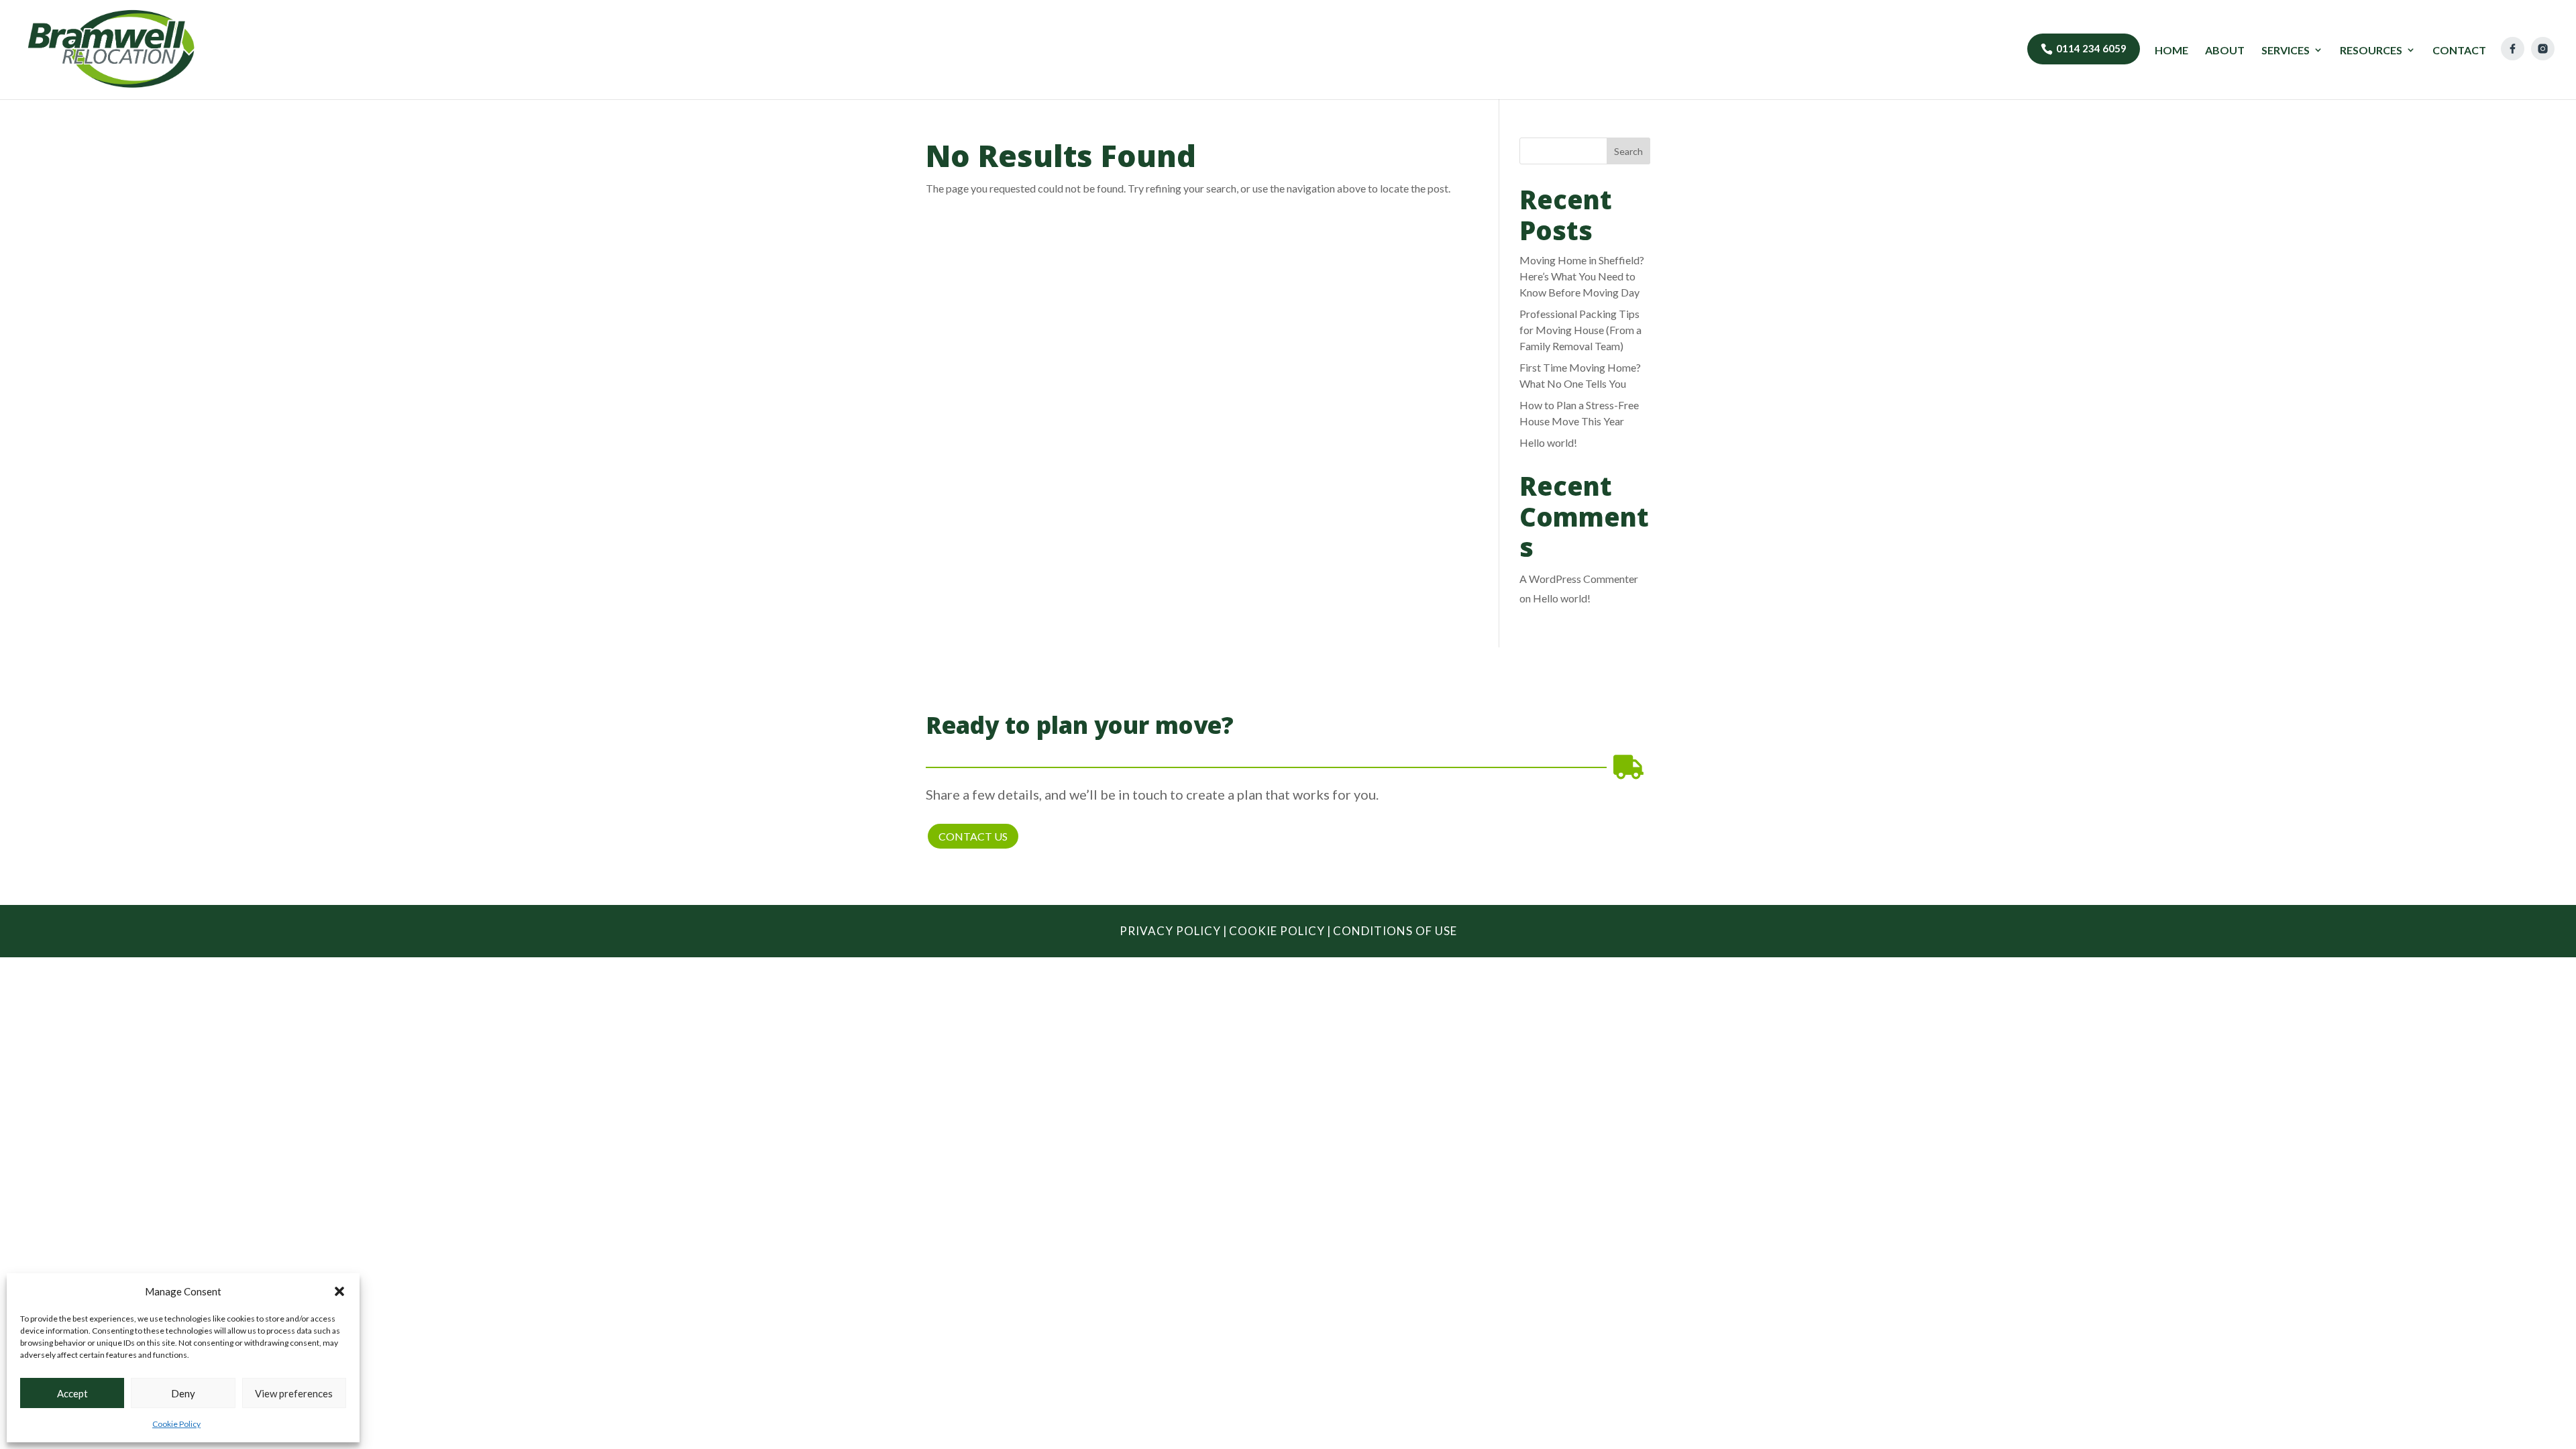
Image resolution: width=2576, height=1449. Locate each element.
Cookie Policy (176, 1424)
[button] (339, 1291)
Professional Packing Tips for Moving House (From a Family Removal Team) (1580, 330)
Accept (72, 1393)
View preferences (294, 1393)
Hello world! (1548, 442)
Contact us (973, 836)
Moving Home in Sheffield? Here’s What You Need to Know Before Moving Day (1582, 276)
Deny (183, 1393)
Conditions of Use (1395, 931)
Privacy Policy (1170, 931)
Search (1628, 151)
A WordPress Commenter (1579, 579)
